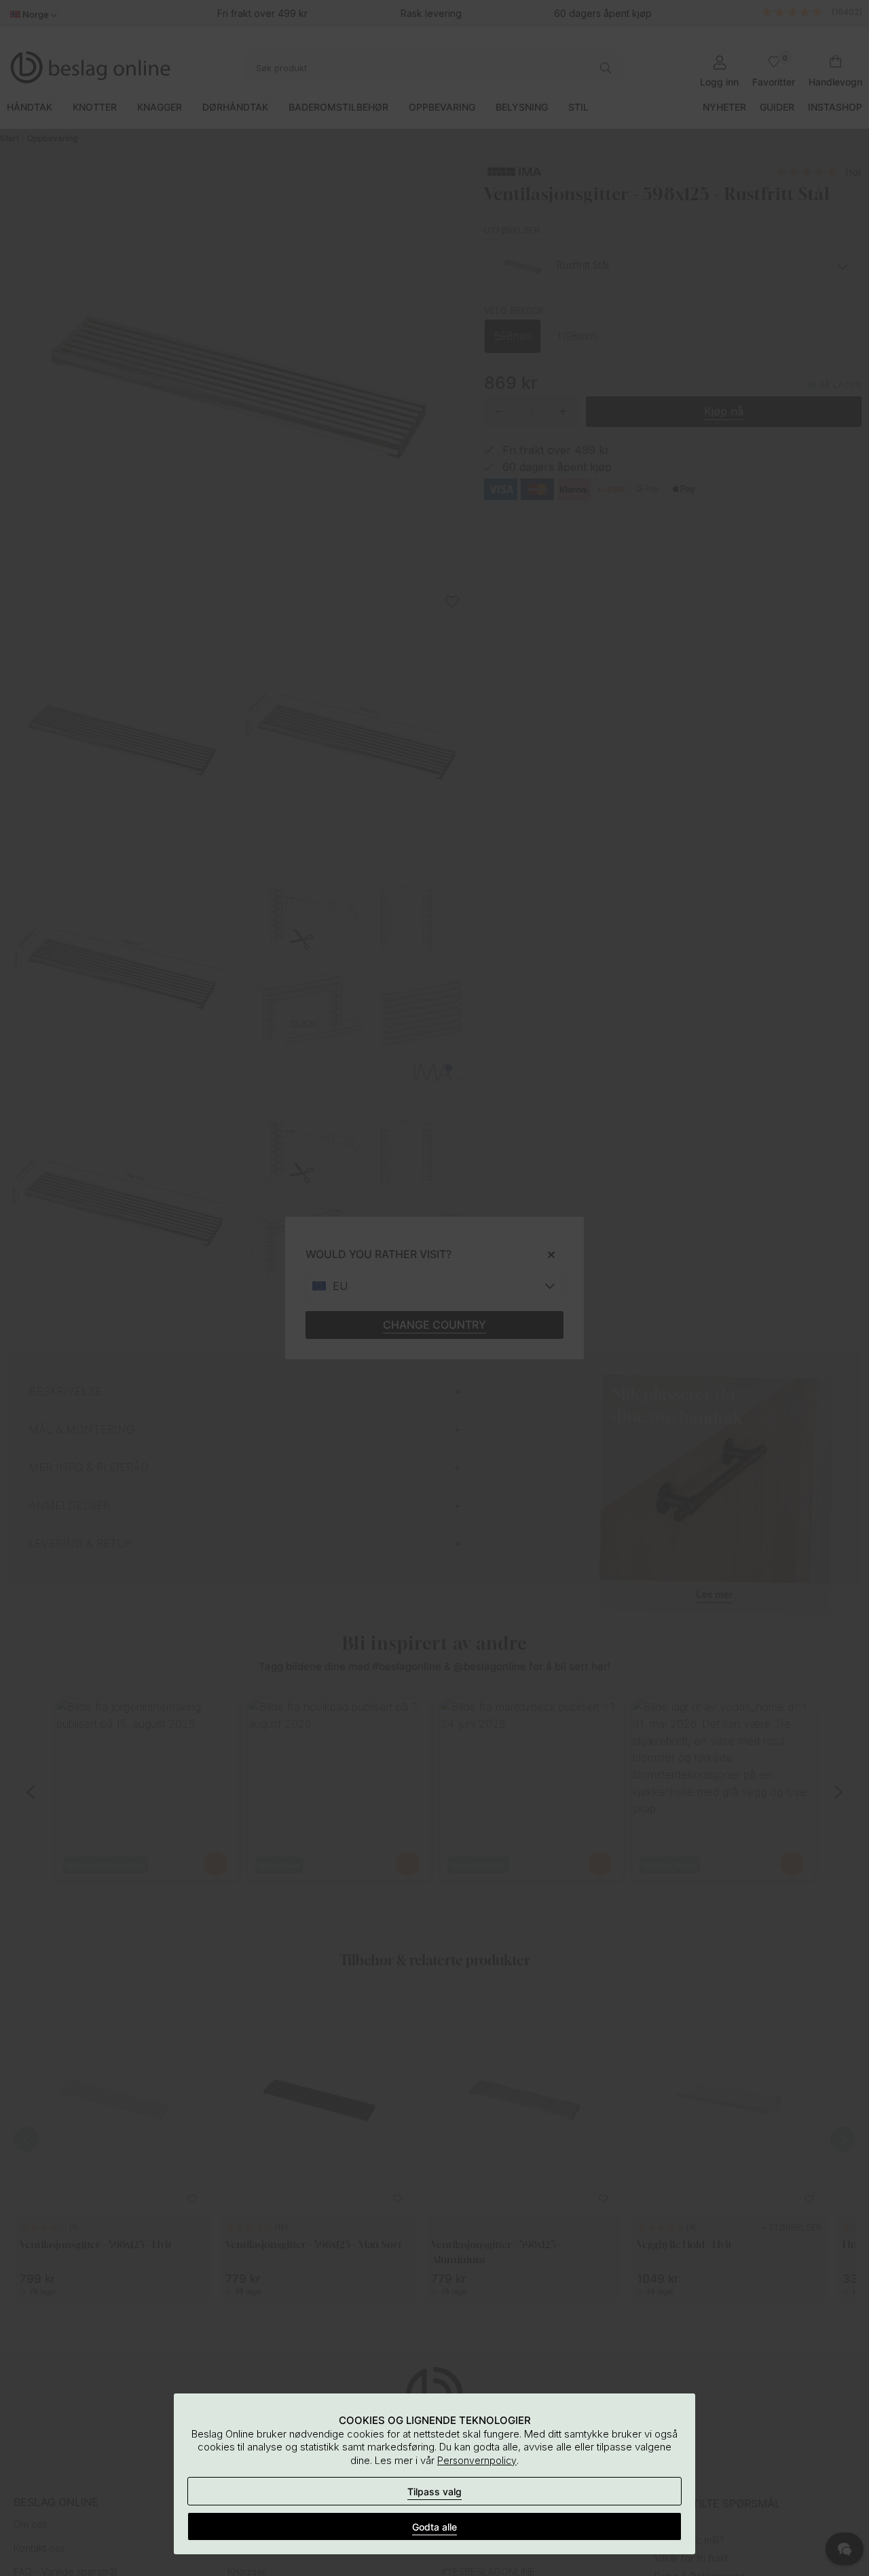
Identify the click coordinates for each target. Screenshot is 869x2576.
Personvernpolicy (477, 2460)
